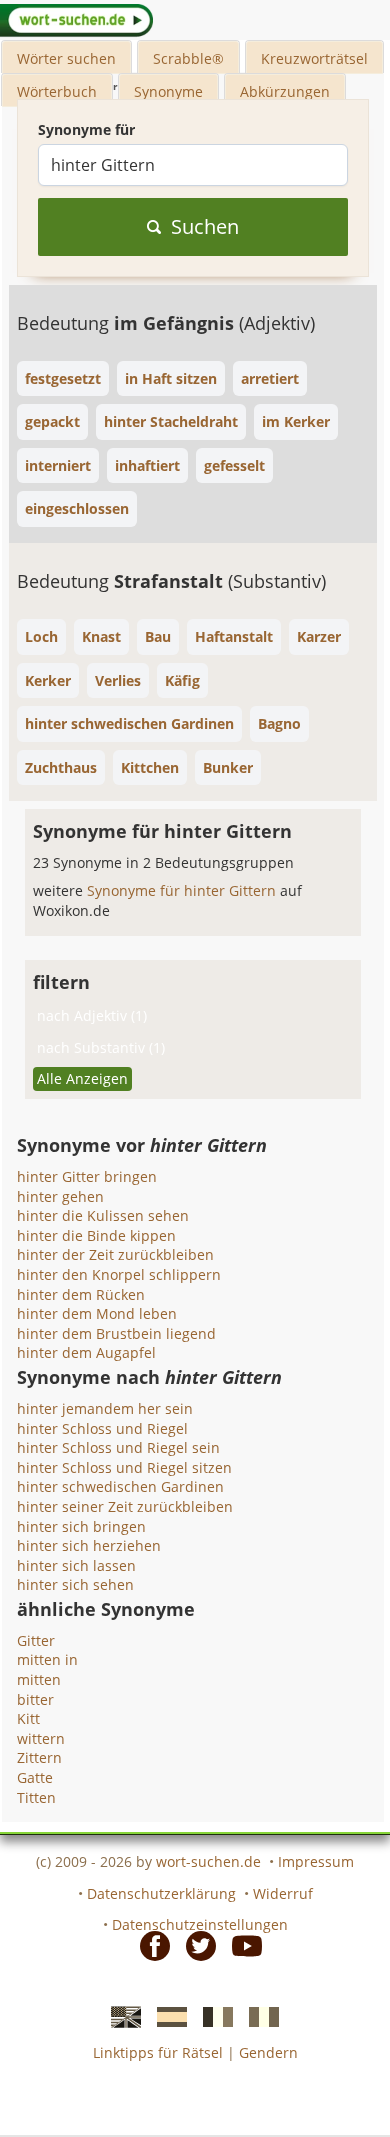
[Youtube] (241, 1945)
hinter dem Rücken (81, 1294)
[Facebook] (149, 1945)
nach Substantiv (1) (101, 1047)
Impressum (316, 1861)
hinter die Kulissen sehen (103, 1215)
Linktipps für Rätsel (158, 2052)
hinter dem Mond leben (97, 1313)
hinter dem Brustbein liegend (116, 1333)
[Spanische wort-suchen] (166, 2016)
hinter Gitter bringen (87, 1176)
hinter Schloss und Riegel (102, 1428)
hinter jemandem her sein (105, 1408)
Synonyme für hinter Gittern (183, 890)
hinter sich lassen (76, 1565)
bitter (35, 1699)
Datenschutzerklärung (161, 1893)
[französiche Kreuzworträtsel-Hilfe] (212, 2016)
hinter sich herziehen (89, 1545)
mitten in (47, 1659)
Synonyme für (86, 129)
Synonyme (168, 91)
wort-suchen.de (208, 1861)
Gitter (36, 1640)
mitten (39, 1679)
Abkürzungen (285, 91)
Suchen (205, 226)
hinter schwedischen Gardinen (120, 1486)
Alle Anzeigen (82, 1078)
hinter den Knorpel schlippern (119, 1274)
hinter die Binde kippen (96, 1235)
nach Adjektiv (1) (92, 1015)
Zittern (39, 1757)
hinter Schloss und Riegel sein (118, 1447)
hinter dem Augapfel (86, 1352)
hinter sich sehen (75, 1584)
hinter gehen (60, 1196)
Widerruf (283, 1893)
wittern (41, 1738)
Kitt (28, 1718)
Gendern (268, 2052)
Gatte (35, 1777)
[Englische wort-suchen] (120, 2016)
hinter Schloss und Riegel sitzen (124, 1467)
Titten (36, 1797)
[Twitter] (195, 1945)
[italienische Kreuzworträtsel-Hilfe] (258, 2016)
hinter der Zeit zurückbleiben (115, 1254)
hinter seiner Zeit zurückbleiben (125, 1506)
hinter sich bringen (81, 1526)
